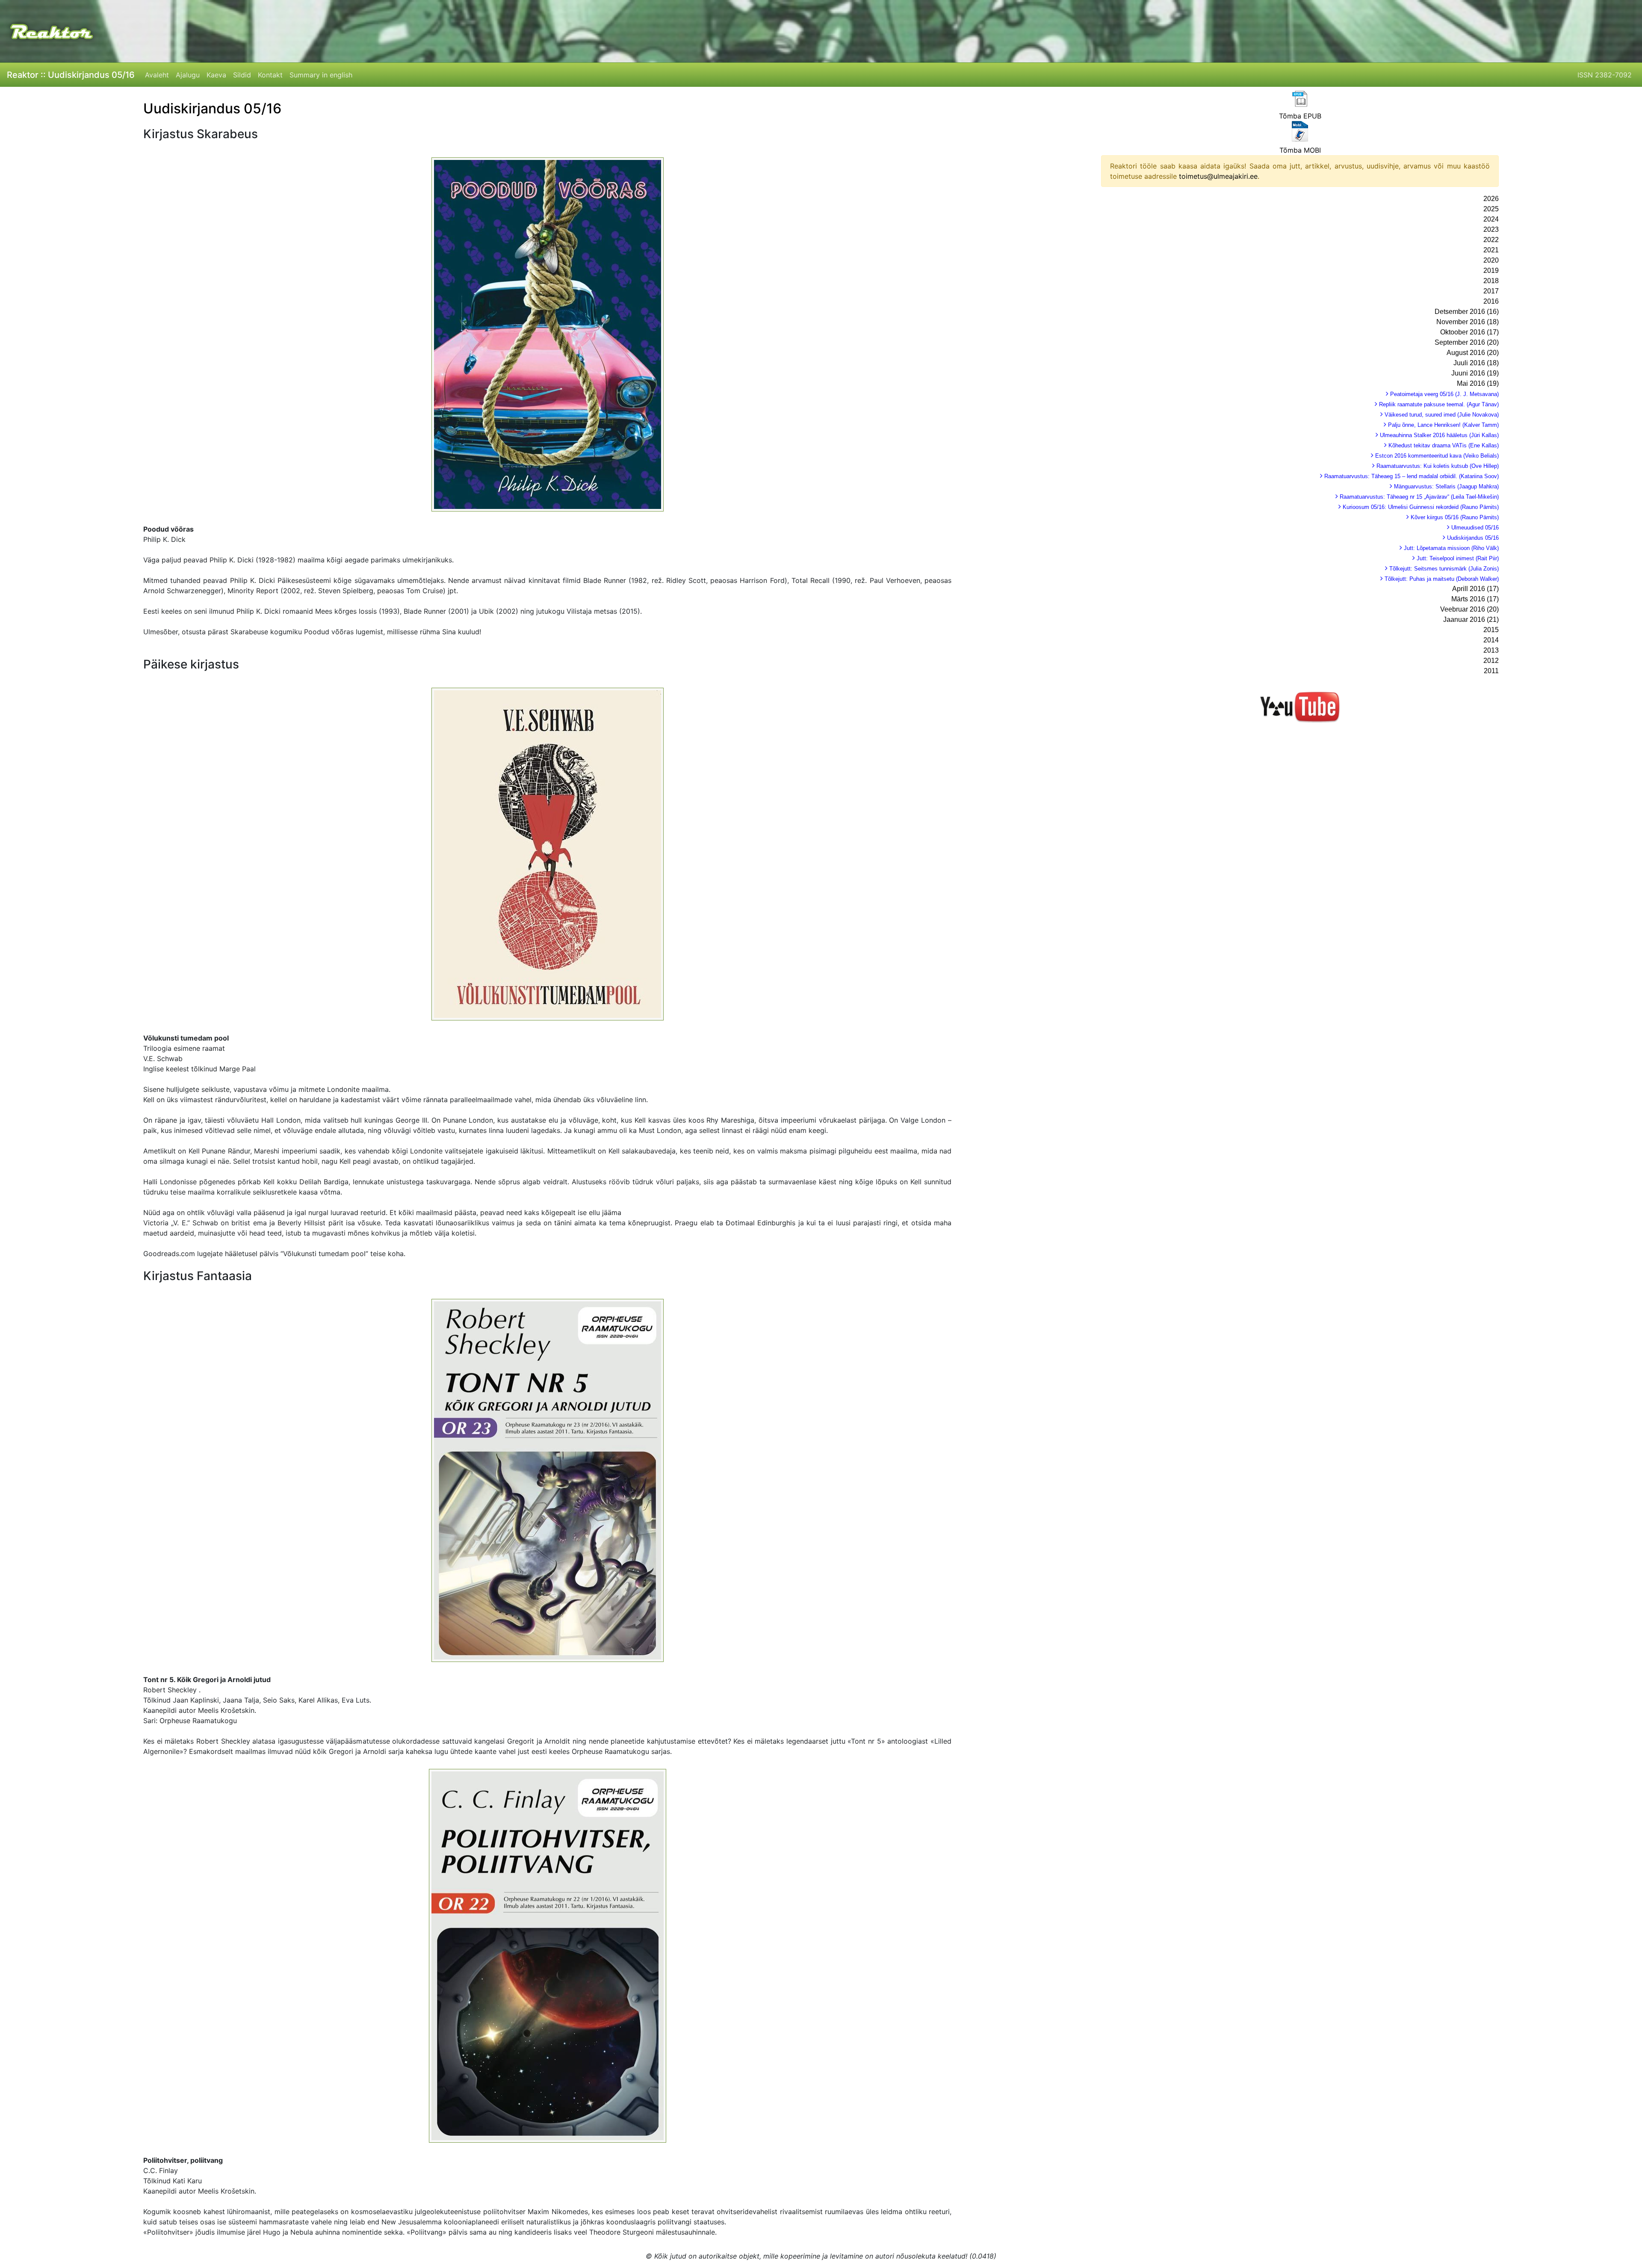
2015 (1491, 630)
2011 (1491, 671)
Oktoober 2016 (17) (1469, 332)
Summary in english (321, 75)
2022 (1491, 240)
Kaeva (216, 75)
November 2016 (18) (1468, 322)
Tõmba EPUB (1300, 116)
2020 (1491, 260)
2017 (1491, 291)
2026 (1491, 199)
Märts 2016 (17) (1475, 599)
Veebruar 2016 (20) (1469, 609)
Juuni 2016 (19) (1475, 373)
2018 (1491, 281)
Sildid (242, 75)
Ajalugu (188, 75)
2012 (1491, 661)
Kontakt (270, 75)
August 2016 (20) (1473, 353)
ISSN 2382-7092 (1605, 75)
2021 (1491, 250)
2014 (1491, 640)
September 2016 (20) (1467, 342)
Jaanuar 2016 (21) (1471, 619)
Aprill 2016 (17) (1475, 589)
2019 (1491, 271)
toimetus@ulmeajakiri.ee (1218, 176)
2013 (1491, 650)
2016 (1491, 301)
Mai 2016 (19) (1478, 383)
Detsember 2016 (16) (1467, 312)
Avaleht (157, 75)
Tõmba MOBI (1300, 150)
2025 (1491, 209)
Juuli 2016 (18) (1476, 363)
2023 (1491, 229)
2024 (1491, 219)
